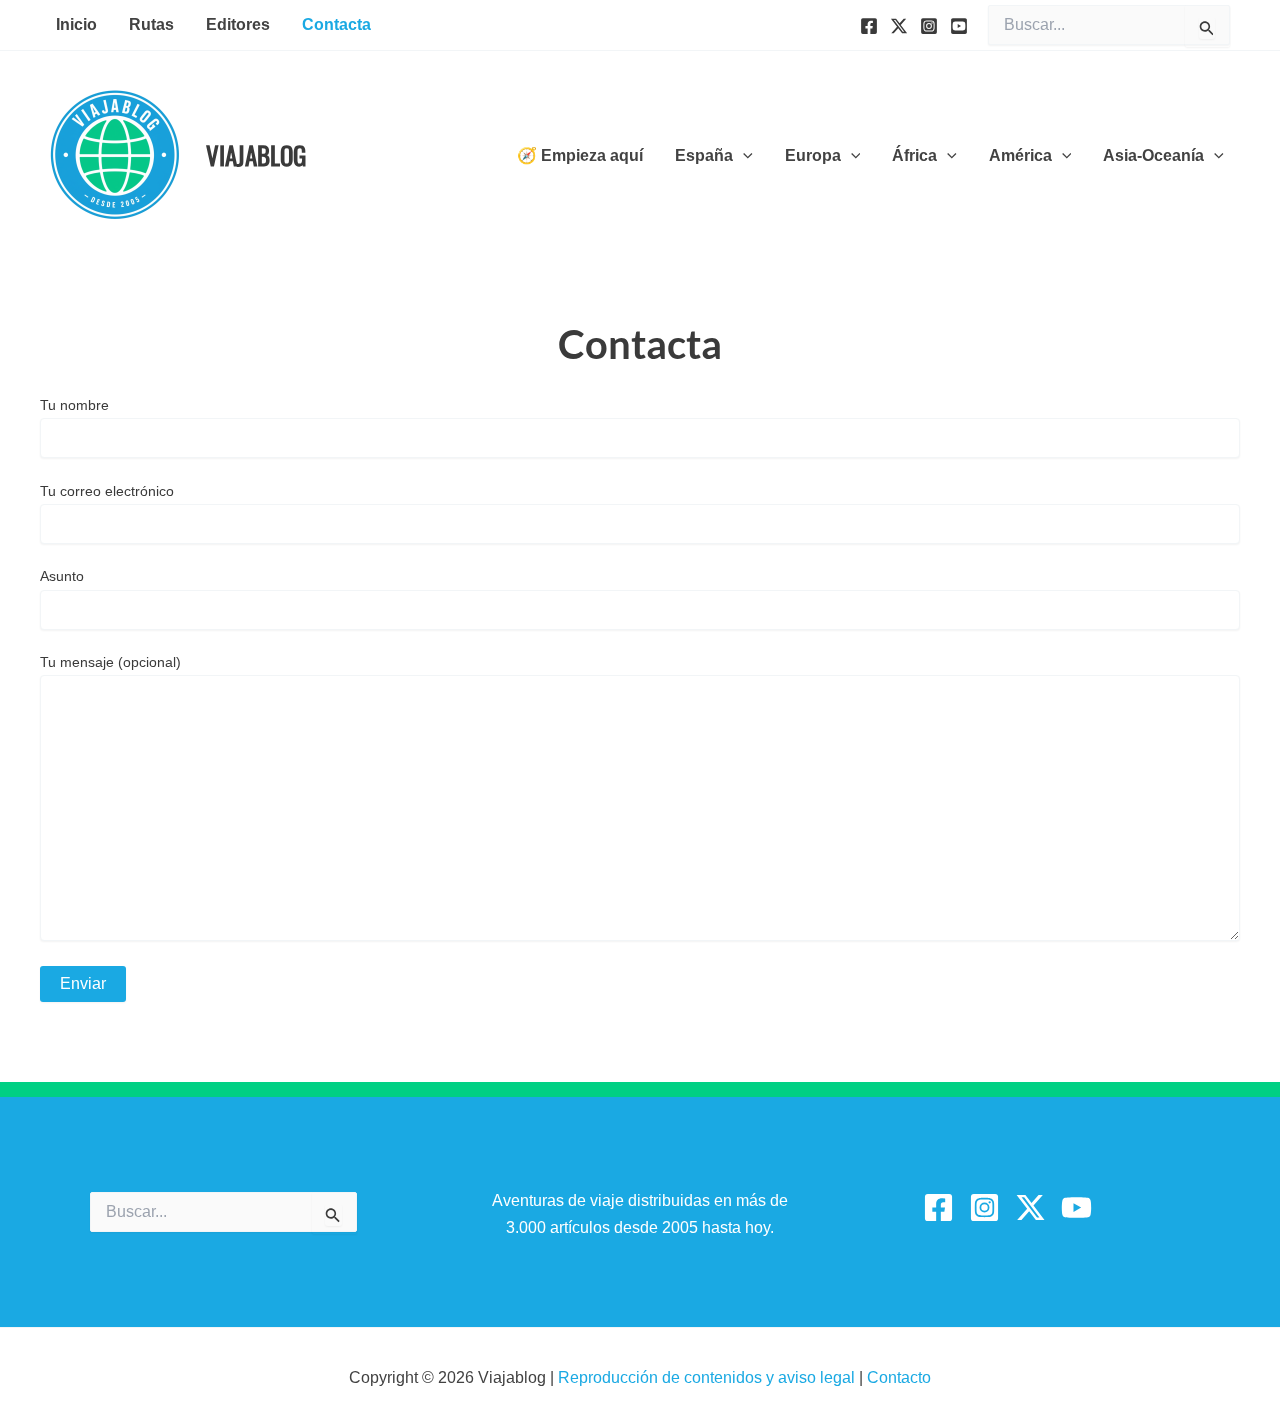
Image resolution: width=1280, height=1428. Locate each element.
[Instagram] (929, 26)
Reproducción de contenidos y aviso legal (708, 1377)
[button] (743, 156)
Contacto (899, 1377)
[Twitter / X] (1030, 1207)
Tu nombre (74, 405)
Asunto (62, 576)
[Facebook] (869, 26)
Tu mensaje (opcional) (110, 662)
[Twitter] (899, 26)
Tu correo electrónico (107, 491)
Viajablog (256, 154)
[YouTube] (959, 26)
